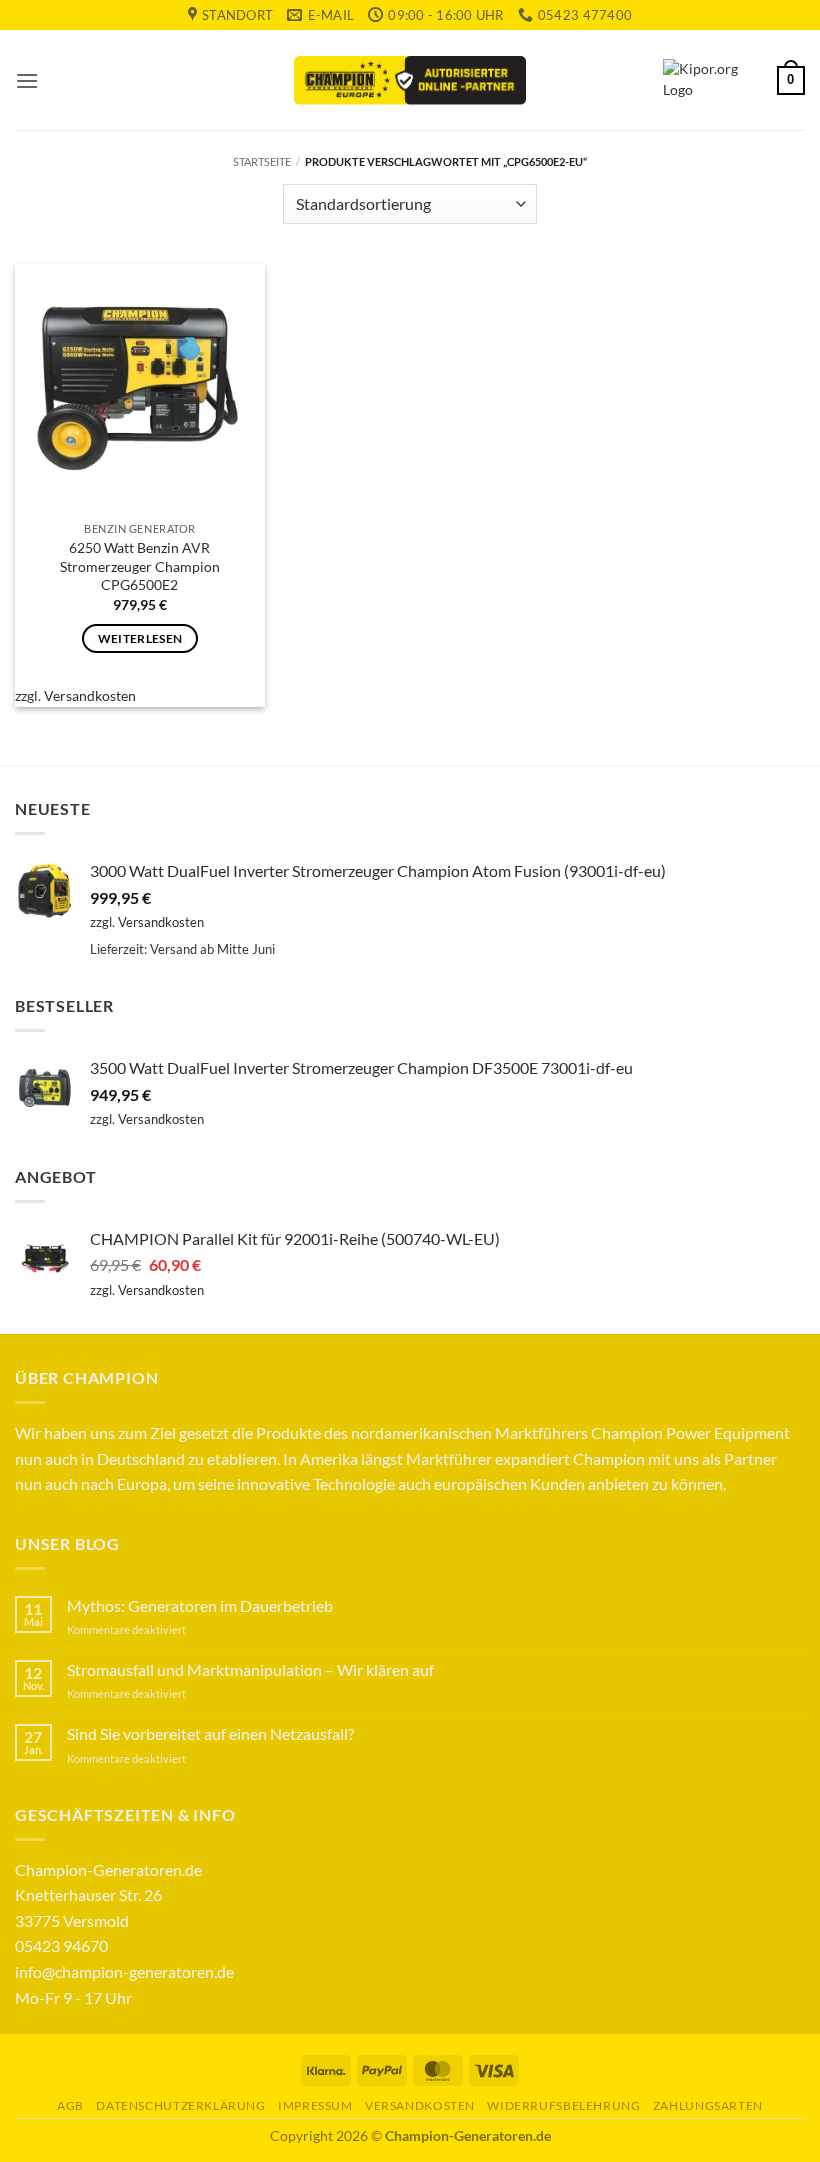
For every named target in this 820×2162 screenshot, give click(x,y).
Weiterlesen (140, 638)
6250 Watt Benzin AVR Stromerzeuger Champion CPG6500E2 (140, 566)
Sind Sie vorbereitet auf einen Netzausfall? (210, 1733)
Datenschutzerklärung (180, 2105)
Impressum (315, 2105)
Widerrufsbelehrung (563, 2105)
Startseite (262, 161)
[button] (27, 80)
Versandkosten (90, 695)
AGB (70, 2105)
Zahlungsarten (708, 2105)
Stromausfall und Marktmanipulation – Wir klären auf (250, 1669)
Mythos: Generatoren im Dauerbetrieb (200, 1605)
